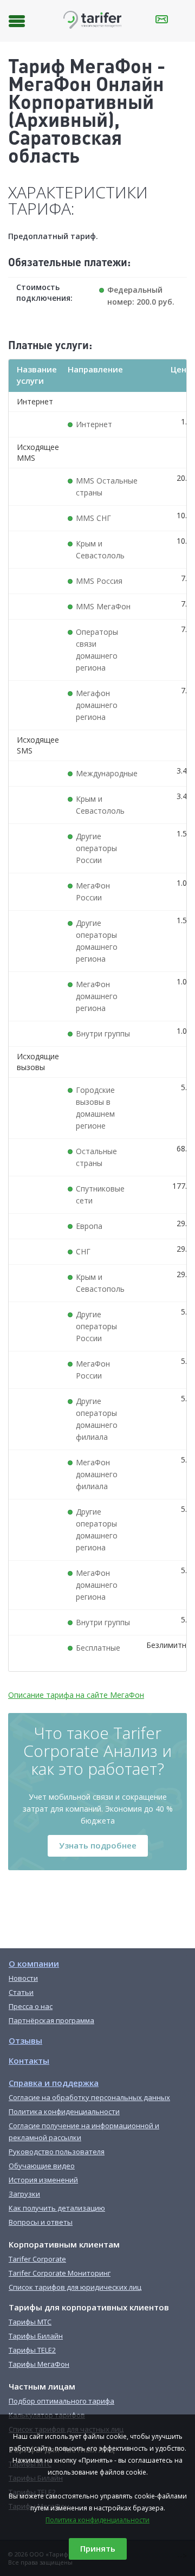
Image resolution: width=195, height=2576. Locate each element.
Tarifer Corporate (37, 2259)
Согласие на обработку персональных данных (89, 2097)
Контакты (29, 2060)
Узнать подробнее (98, 1845)
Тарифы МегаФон (39, 2364)
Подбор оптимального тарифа (61, 2401)
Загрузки (24, 2194)
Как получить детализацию (57, 2208)
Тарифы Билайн (36, 2336)
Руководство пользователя (57, 2152)
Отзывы (25, 2040)
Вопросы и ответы (41, 2222)
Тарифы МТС (30, 2322)
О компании (34, 1963)
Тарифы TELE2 (32, 2350)
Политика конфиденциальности (97, 2520)
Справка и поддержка (54, 2083)
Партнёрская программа (51, 2020)
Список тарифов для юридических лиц (75, 2287)
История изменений (43, 2180)
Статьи (21, 1992)
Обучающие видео (42, 2166)
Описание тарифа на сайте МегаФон (76, 1695)
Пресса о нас (31, 2006)
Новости (23, 1978)
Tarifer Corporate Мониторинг (60, 2273)
